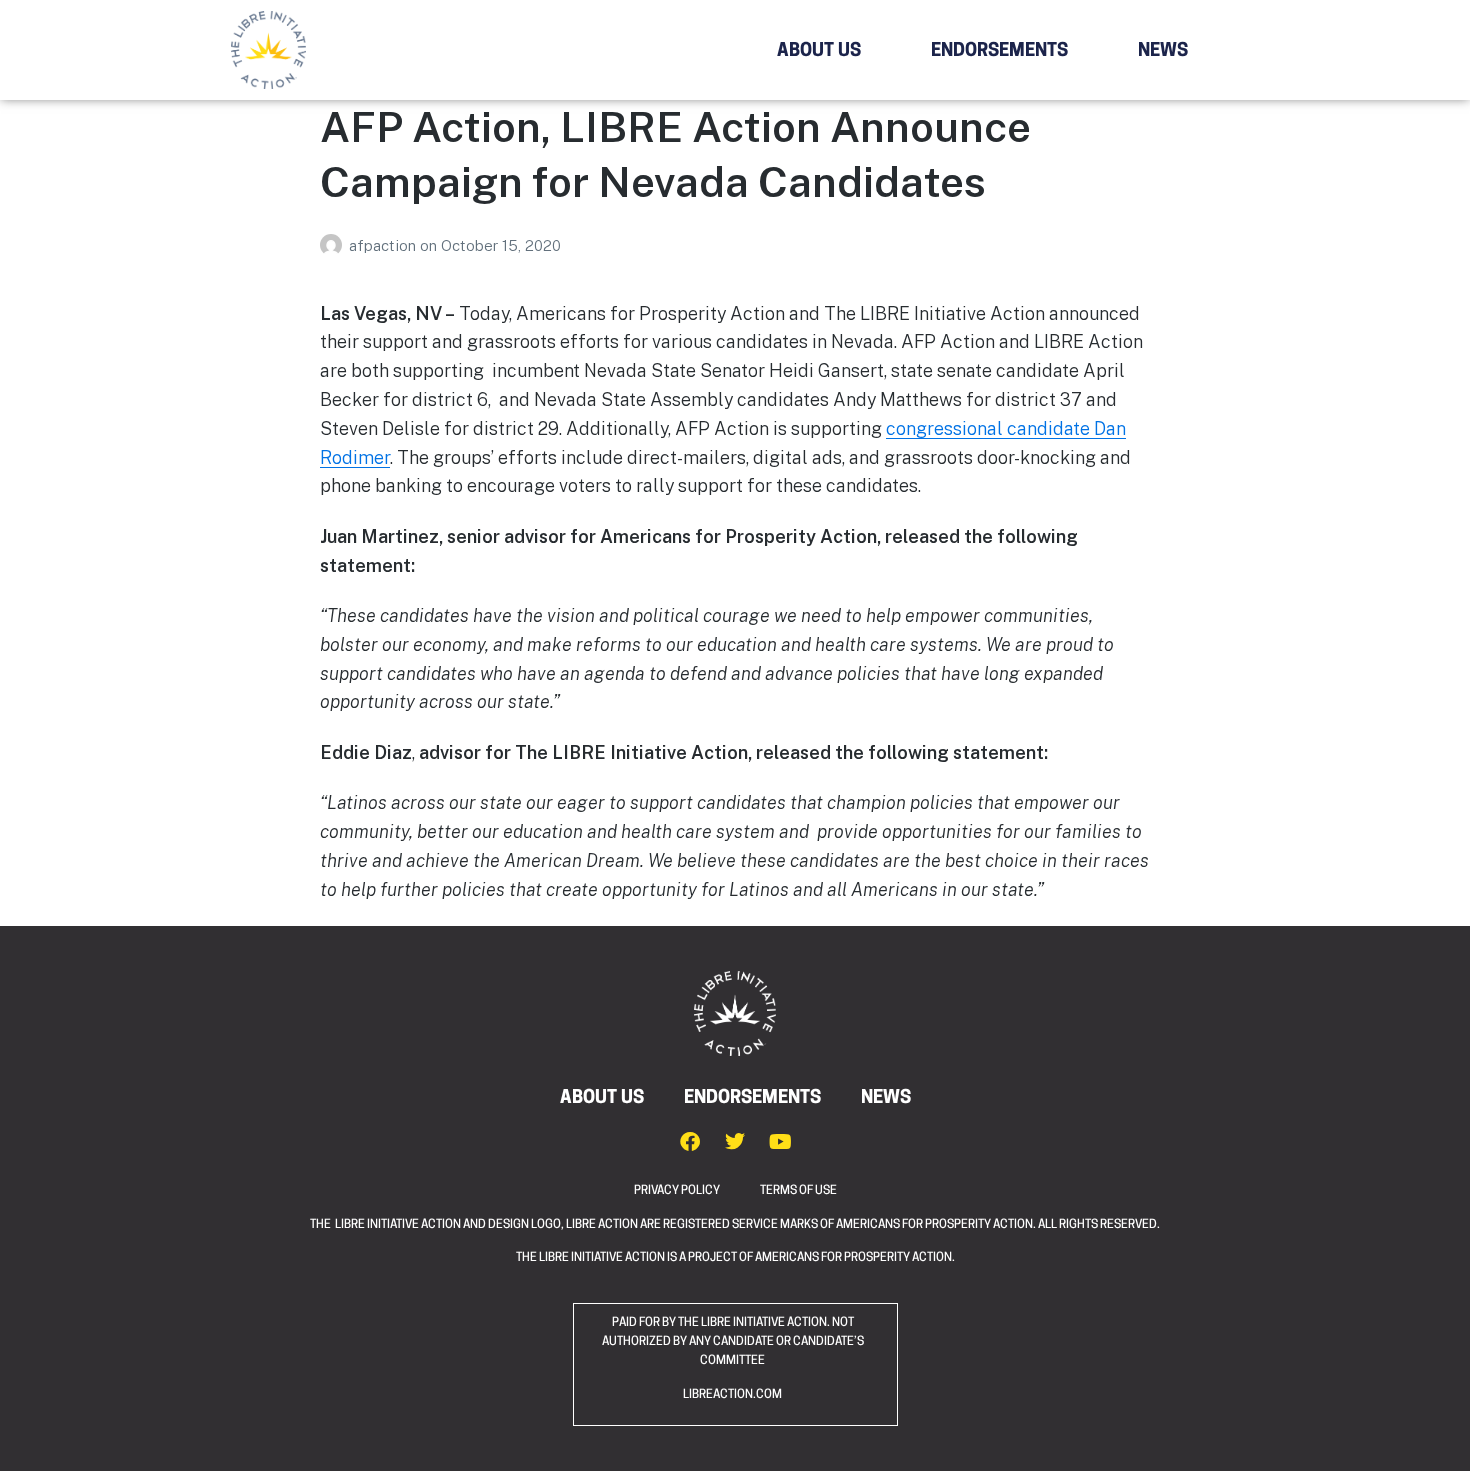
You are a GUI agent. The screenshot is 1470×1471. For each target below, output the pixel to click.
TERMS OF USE (798, 1191)
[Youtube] (780, 1142)
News (1163, 52)
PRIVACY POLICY (697, 1191)
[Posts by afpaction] (334, 245)
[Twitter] (735, 1142)
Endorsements (999, 52)
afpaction (384, 245)
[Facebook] (690, 1142)
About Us (819, 52)
